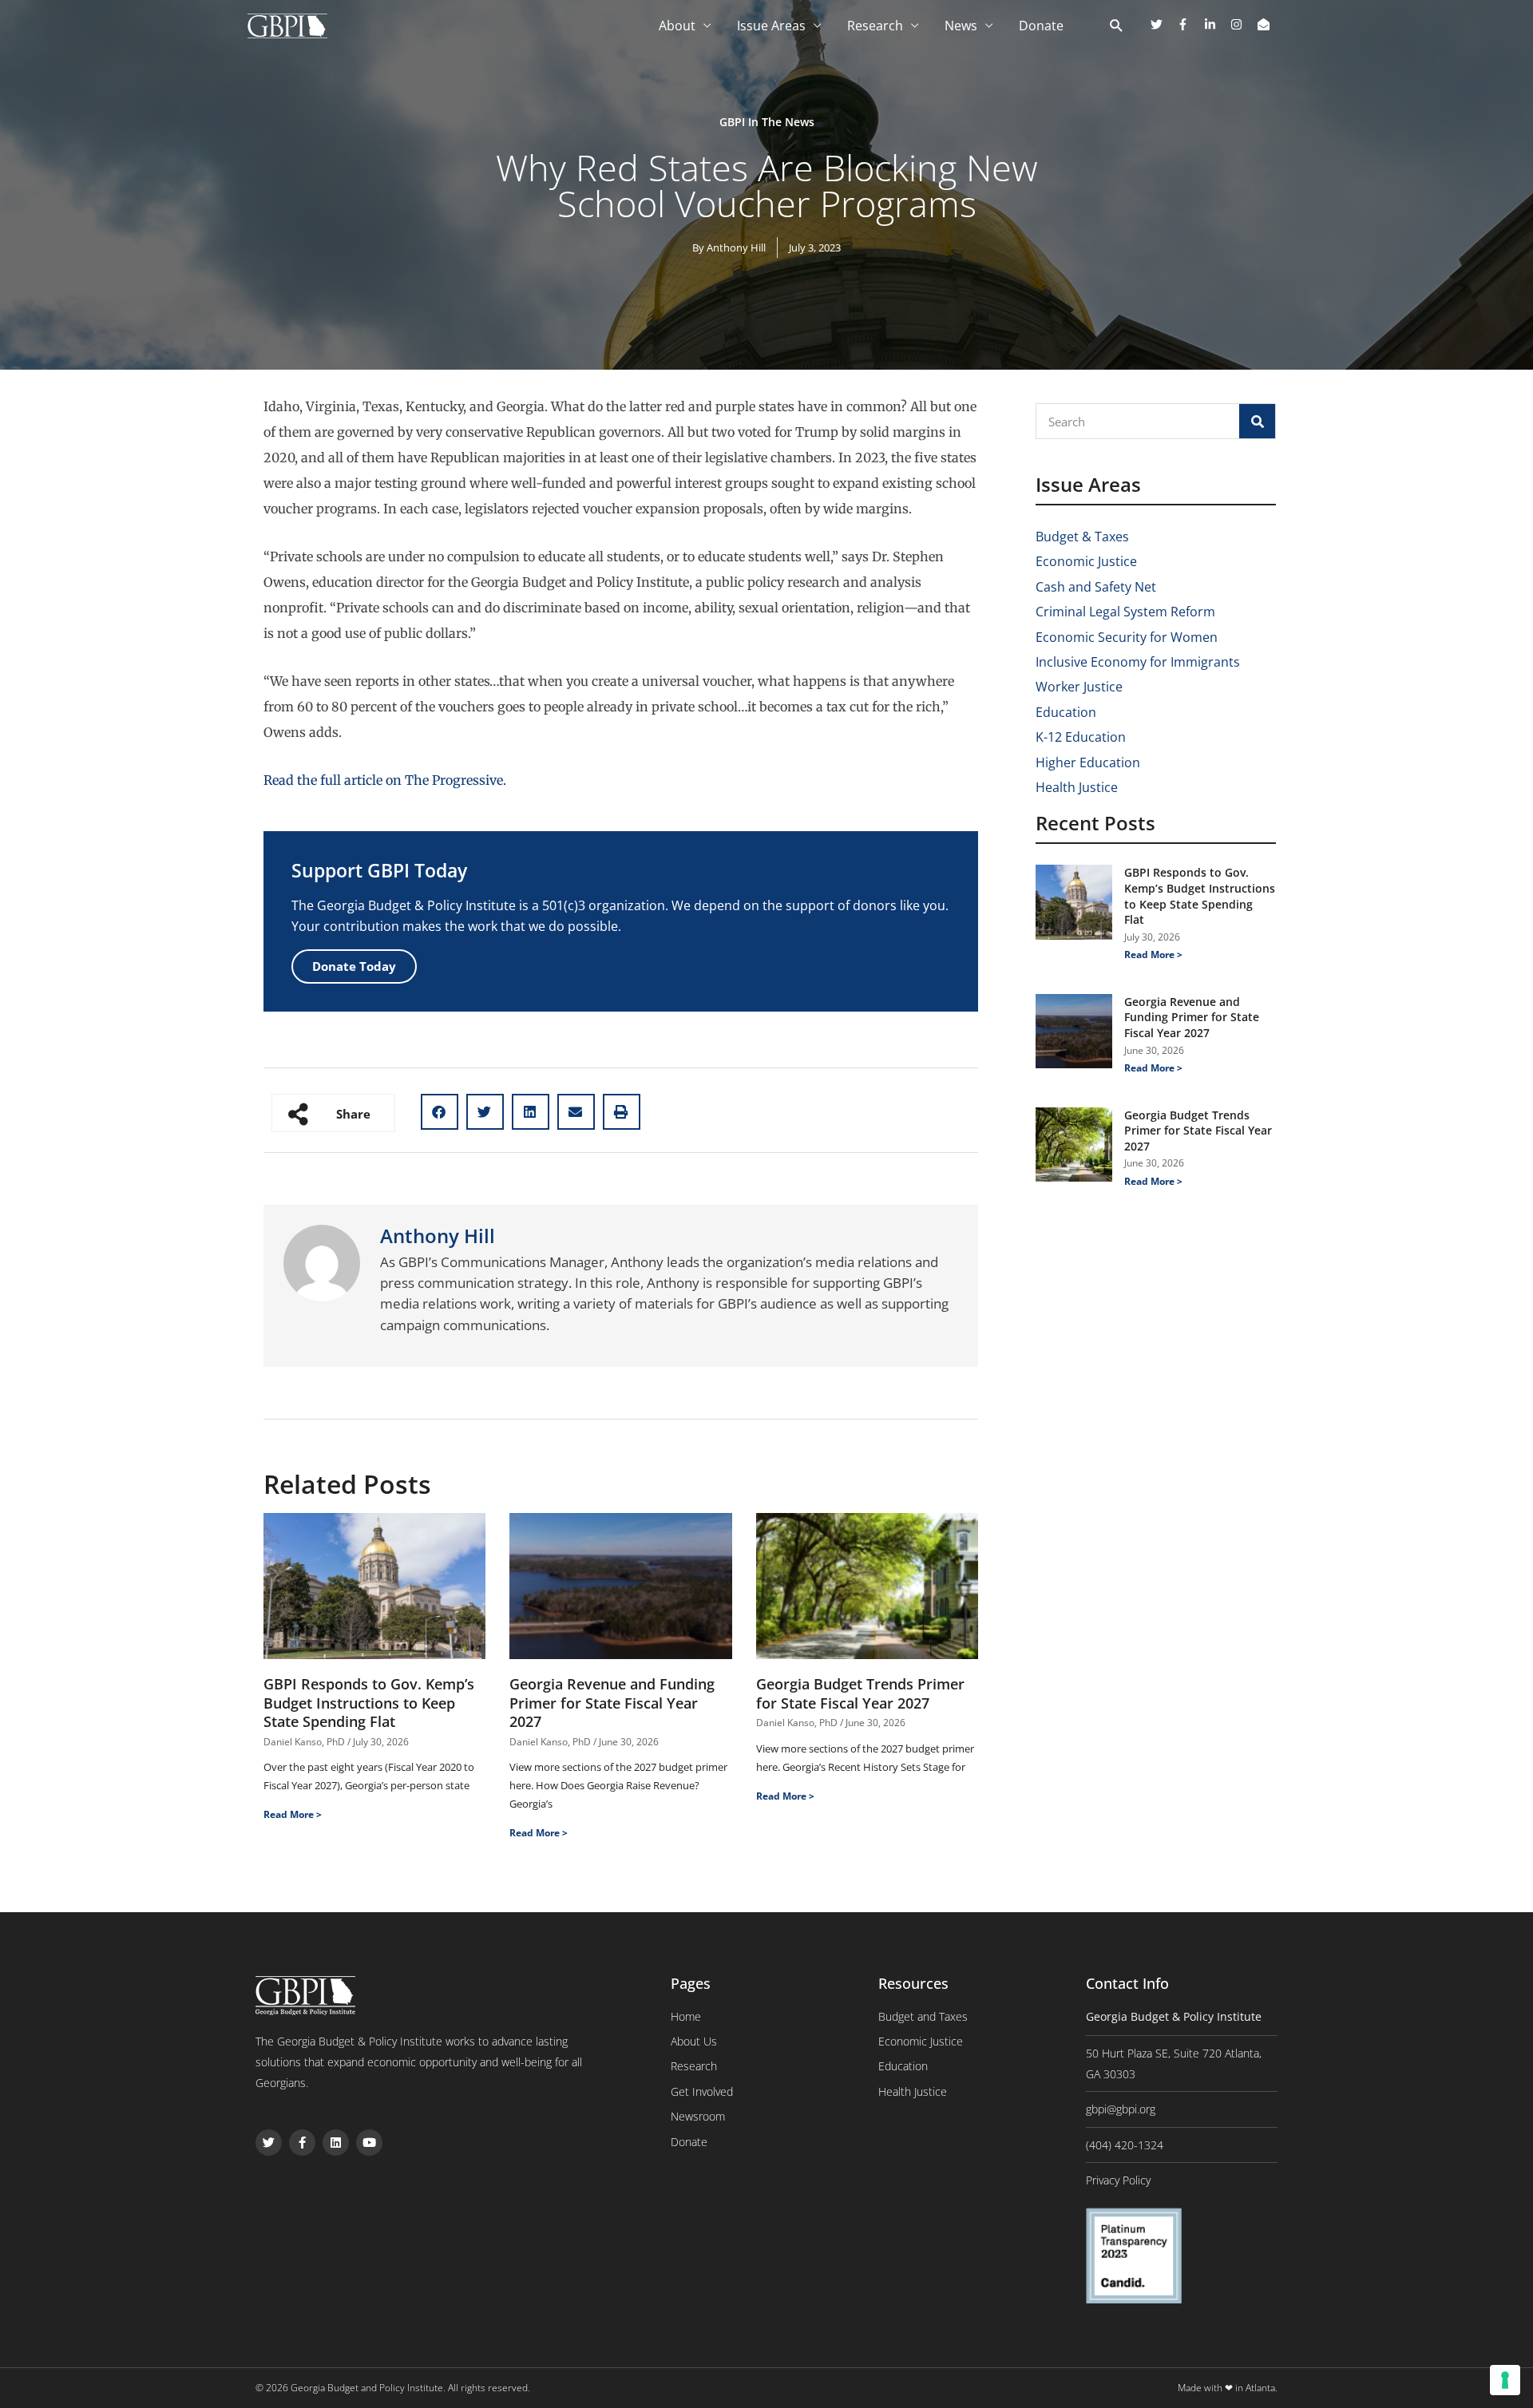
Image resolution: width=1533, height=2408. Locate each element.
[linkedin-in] (1216, 24)
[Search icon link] (1117, 26)
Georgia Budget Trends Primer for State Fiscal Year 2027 (860, 1693)
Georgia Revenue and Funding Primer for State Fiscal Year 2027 (612, 1703)
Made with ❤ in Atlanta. (1228, 2388)
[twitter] (1163, 24)
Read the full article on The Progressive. (385, 780)
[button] (440, 1112)
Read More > (293, 1814)
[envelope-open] (1266, 24)
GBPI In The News (767, 122)
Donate (1041, 26)
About (677, 26)
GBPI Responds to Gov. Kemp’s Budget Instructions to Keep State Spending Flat (369, 1703)
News (961, 26)
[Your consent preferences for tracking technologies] (1505, 2380)
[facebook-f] (1189, 24)
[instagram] (1242, 24)
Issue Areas (771, 26)
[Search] (1257, 421)
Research (875, 26)
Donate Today (354, 966)
